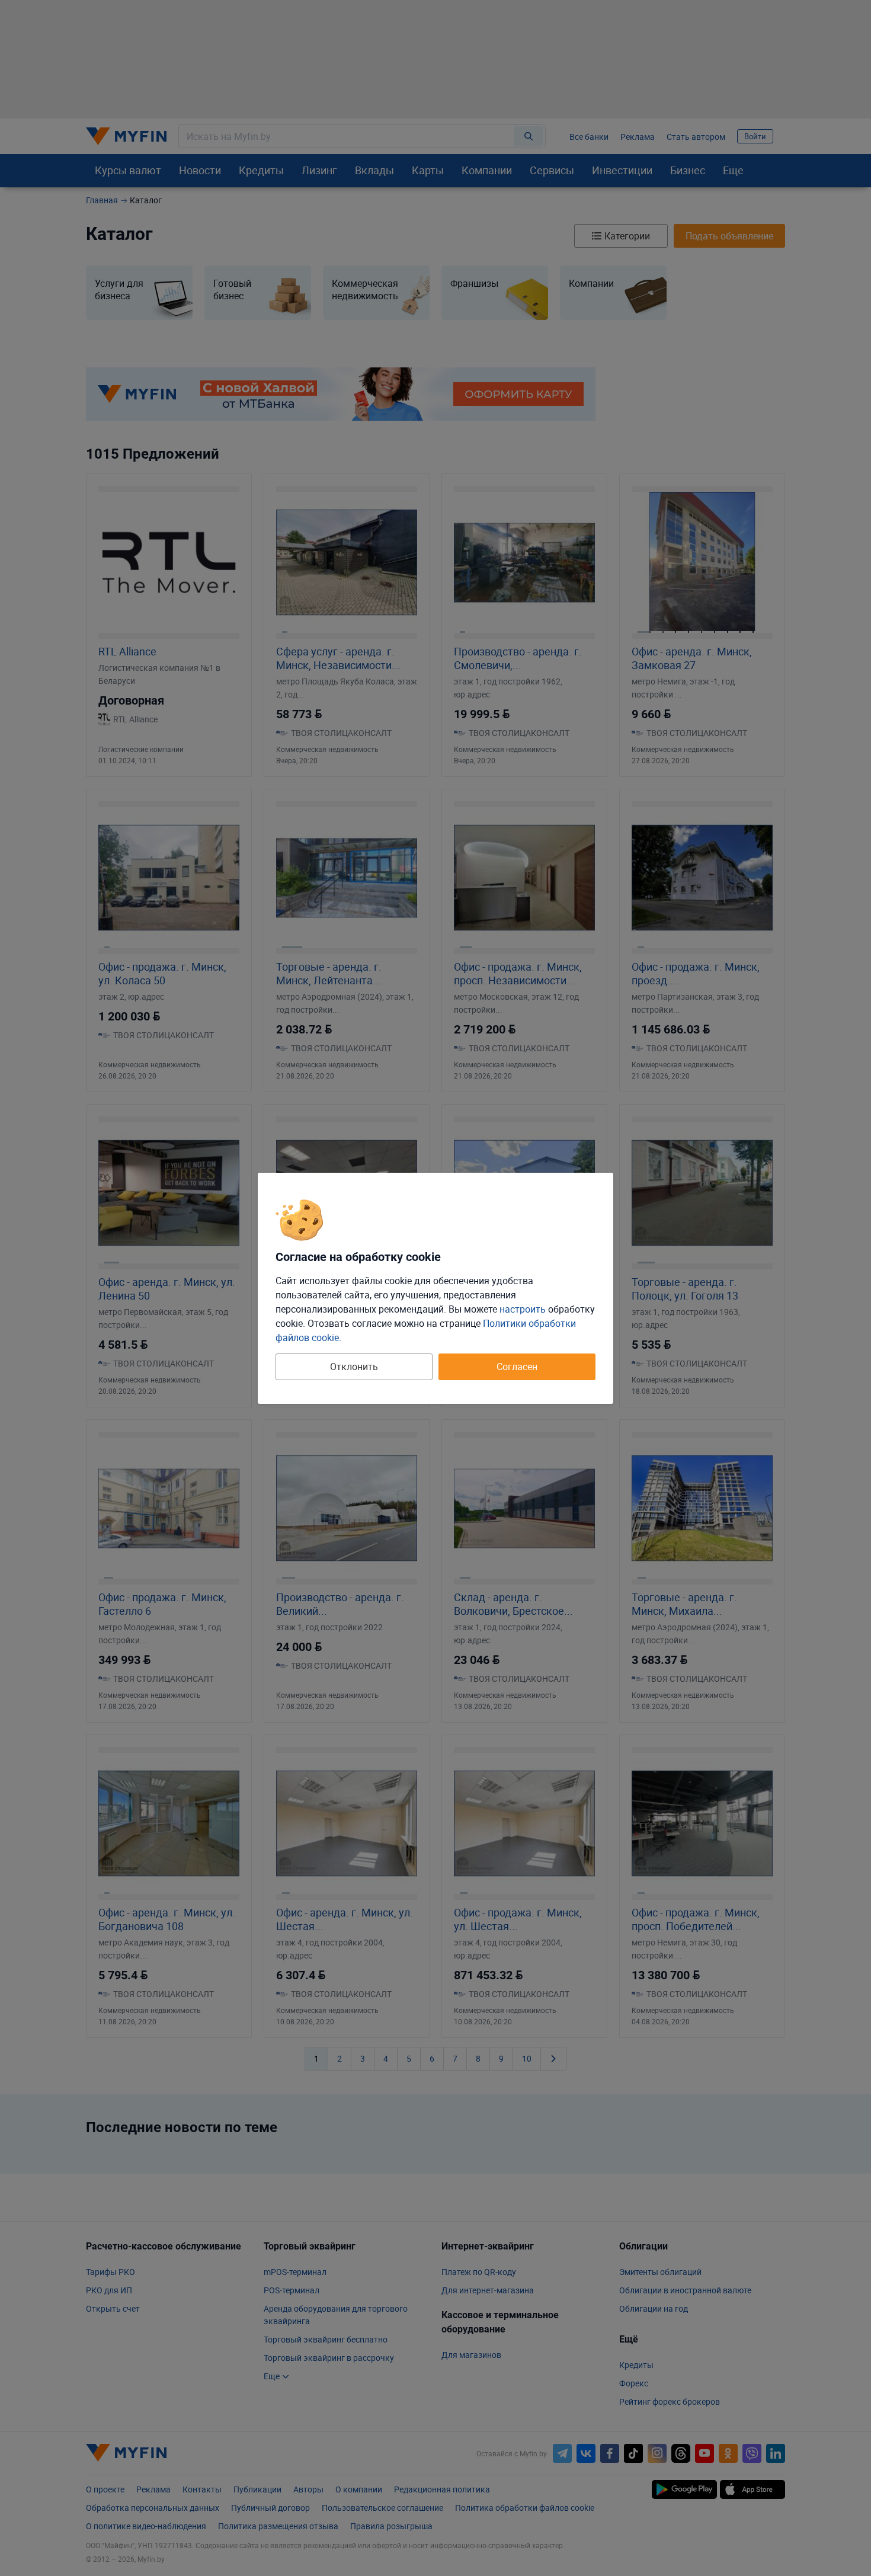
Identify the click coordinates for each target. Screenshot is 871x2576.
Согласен (517, 1367)
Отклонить (354, 1367)
